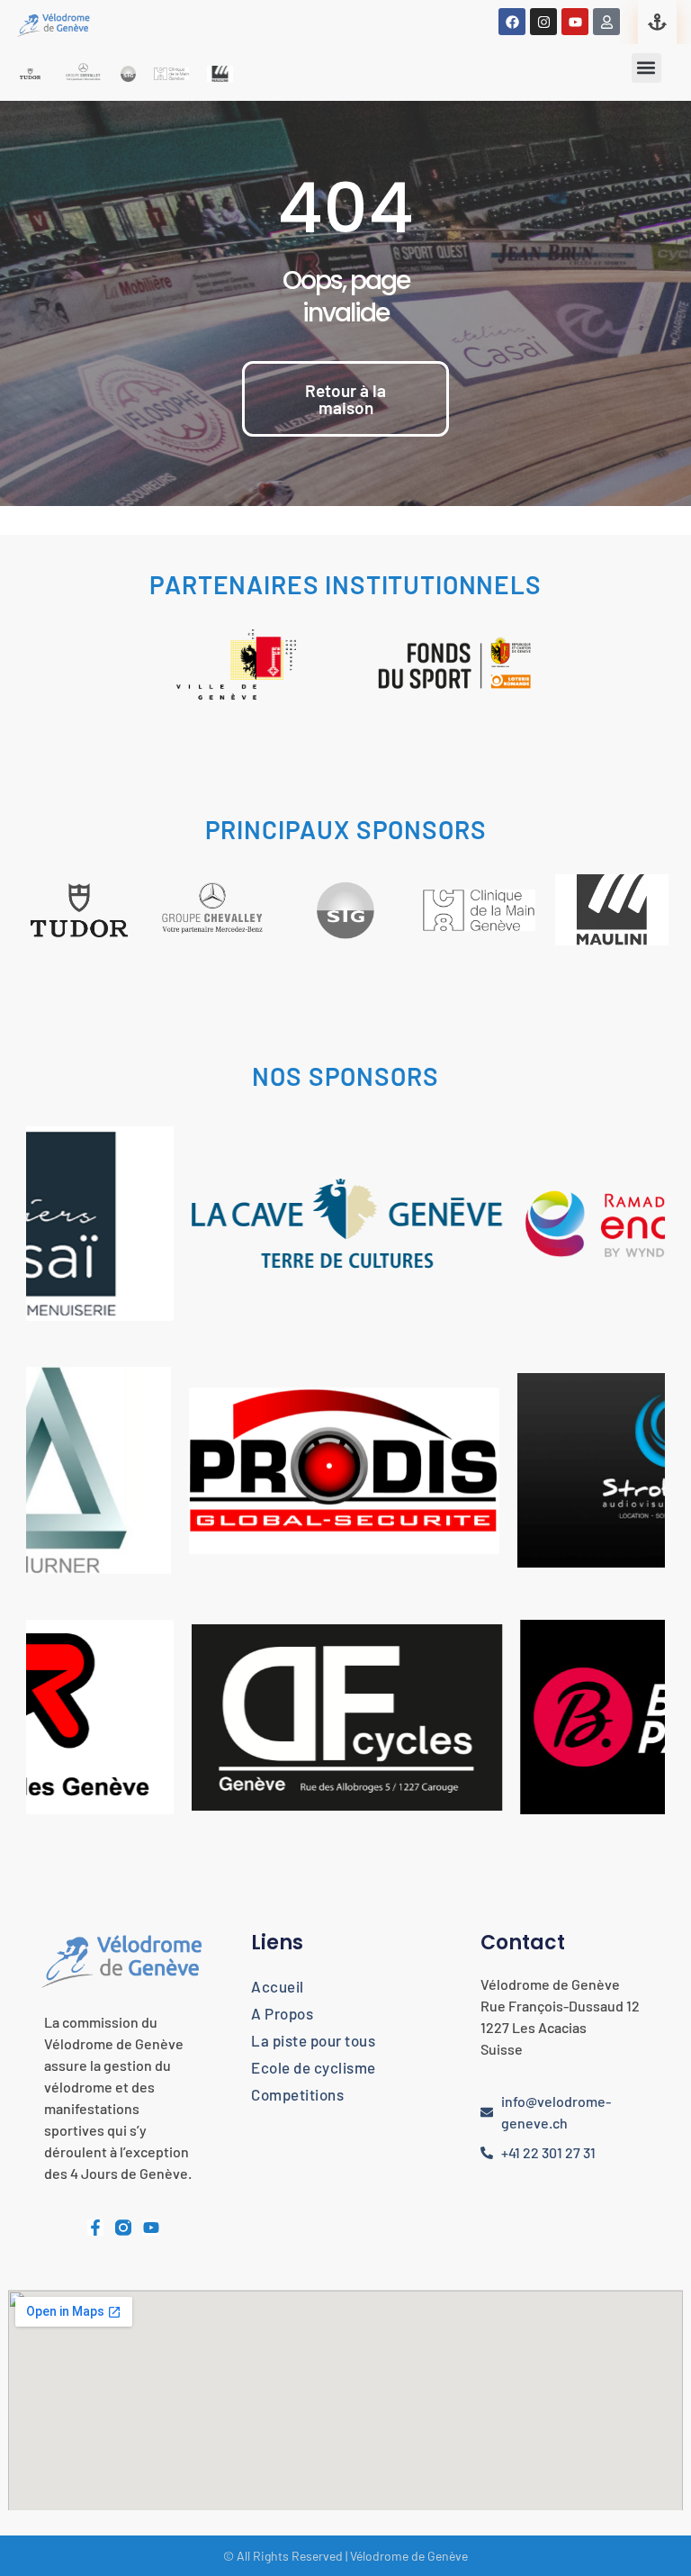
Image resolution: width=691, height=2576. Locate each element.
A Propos (282, 2013)
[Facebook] (512, 22)
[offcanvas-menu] (657, 22)
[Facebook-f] (95, 2228)
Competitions (297, 2094)
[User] (606, 22)
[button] (646, 68)
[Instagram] (543, 22)
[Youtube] (575, 22)
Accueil (278, 1986)
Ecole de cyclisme (314, 2067)
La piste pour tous (313, 2040)
